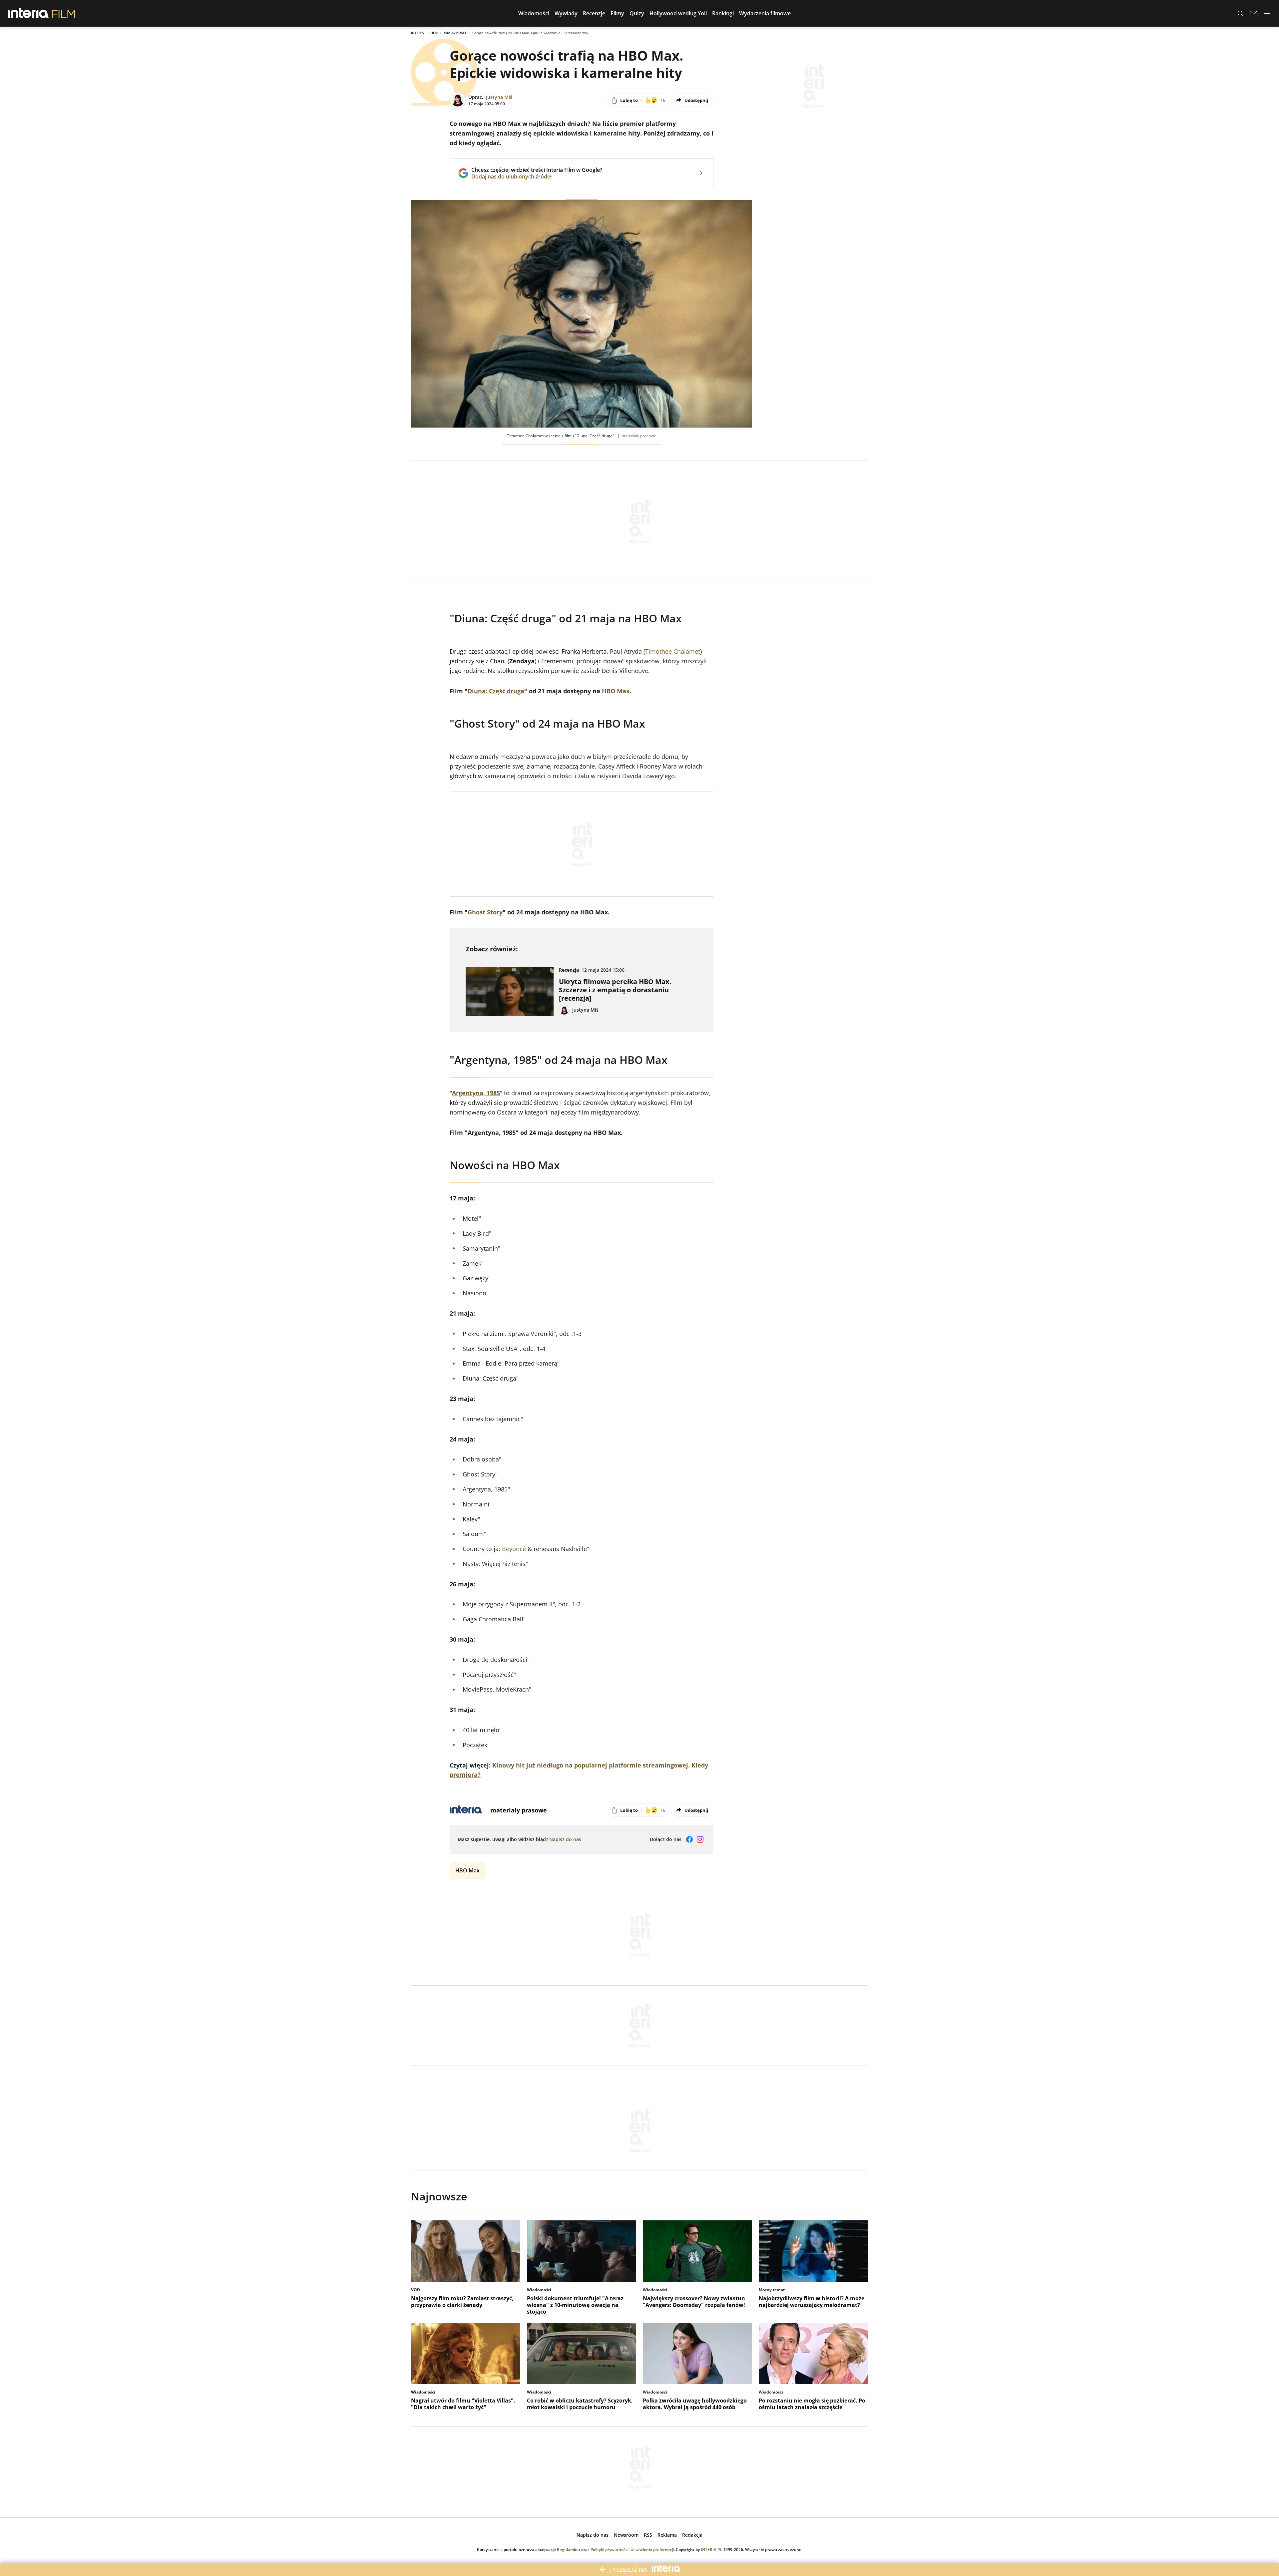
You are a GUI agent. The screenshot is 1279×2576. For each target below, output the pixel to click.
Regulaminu (569, 2550)
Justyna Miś (499, 97)
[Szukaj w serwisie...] (1240, 13)
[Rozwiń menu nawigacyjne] (1267, 13)
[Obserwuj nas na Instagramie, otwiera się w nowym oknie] (700, 1839)
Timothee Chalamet (673, 651)
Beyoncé (514, 1549)
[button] (534, 13)
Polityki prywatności (610, 2550)
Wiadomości (455, 33)
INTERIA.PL (711, 2550)
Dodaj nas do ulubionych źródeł (537, 176)
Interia (418, 33)
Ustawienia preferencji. (653, 2550)
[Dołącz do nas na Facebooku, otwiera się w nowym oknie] (689, 1839)
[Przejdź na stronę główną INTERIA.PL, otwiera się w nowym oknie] (28, 13)
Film (434, 33)
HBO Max (616, 691)
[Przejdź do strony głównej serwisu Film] (63, 13)
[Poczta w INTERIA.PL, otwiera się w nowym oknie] (1254, 13)
